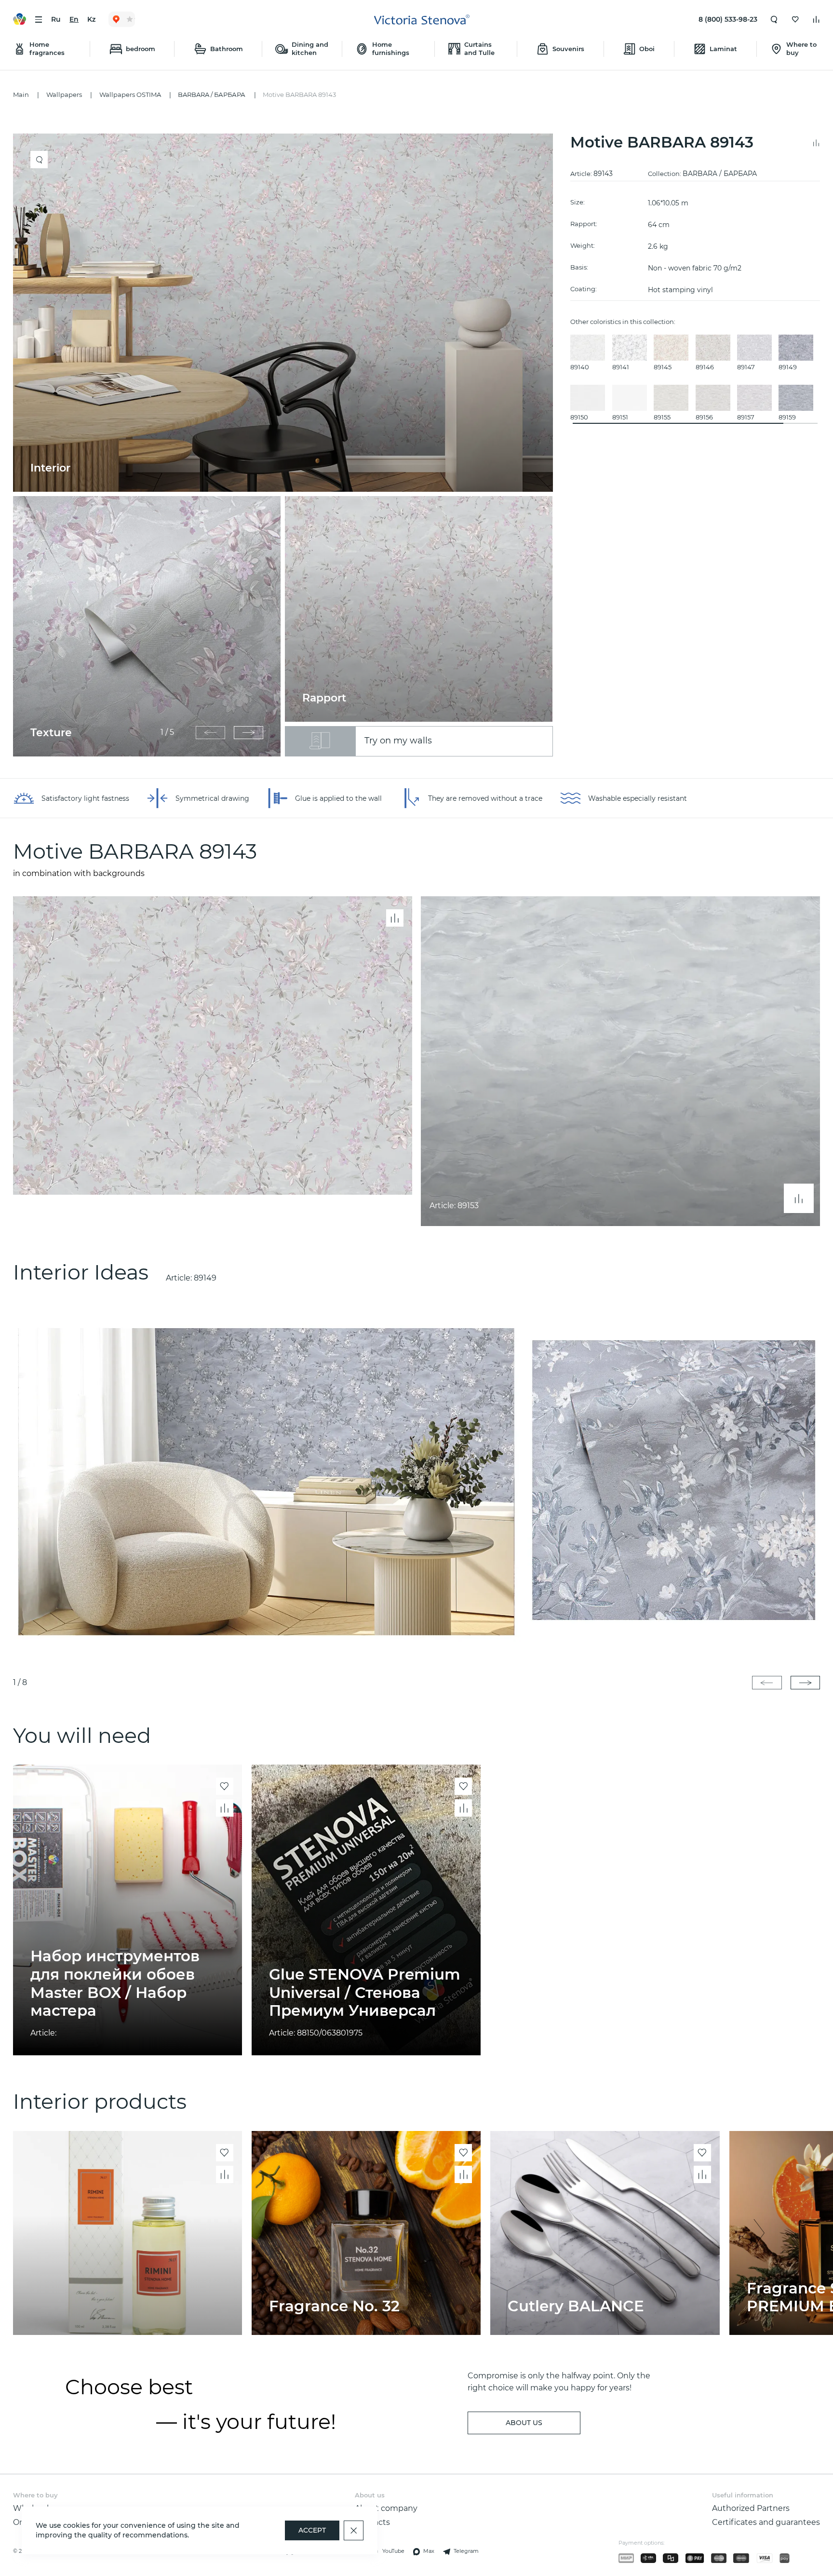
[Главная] (422, 20)
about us (524, 2423)
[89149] (416, 1480)
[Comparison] (816, 19)
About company (386, 2508)
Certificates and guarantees (766, 2522)
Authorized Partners (751, 2508)
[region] (287, 445)
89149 (205, 1278)
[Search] (774, 19)
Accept (312, 2530)
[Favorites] (795, 19)
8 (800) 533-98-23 (728, 19)
